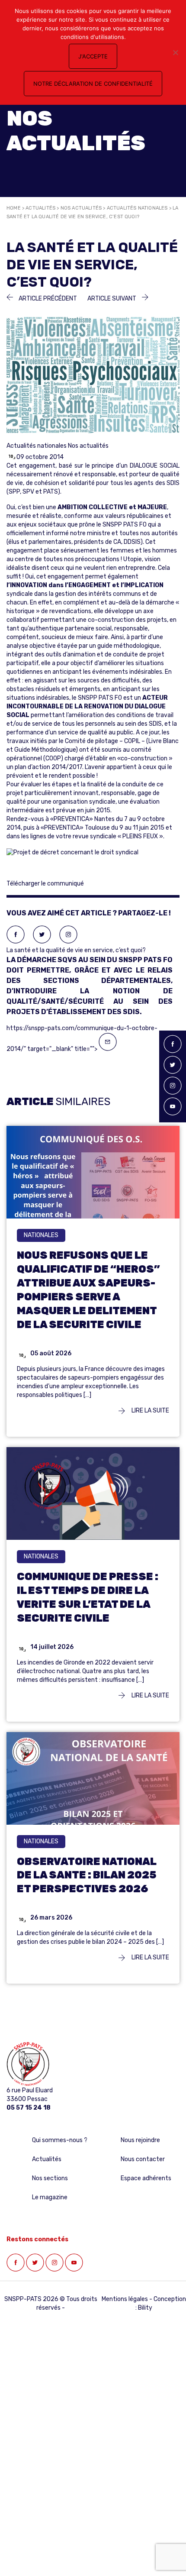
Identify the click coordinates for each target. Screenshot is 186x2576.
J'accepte (93, 56)
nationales (41, 1235)
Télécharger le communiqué (45, 884)
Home (14, 208)
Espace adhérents (146, 2178)
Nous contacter (143, 2159)
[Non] (175, 52)
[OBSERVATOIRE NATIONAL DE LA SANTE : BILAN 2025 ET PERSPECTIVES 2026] (93, 1789)
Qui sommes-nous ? (60, 2140)
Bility (145, 2308)
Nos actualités (81, 208)
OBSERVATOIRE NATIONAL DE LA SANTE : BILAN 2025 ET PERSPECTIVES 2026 (87, 1875)
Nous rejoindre (140, 2140)
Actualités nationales (137, 208)
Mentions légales (125, 2299)
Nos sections (50, 2178)
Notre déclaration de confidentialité (93, 84)
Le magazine (50, 2197)
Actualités (40, 208)
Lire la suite (150, 1411)
